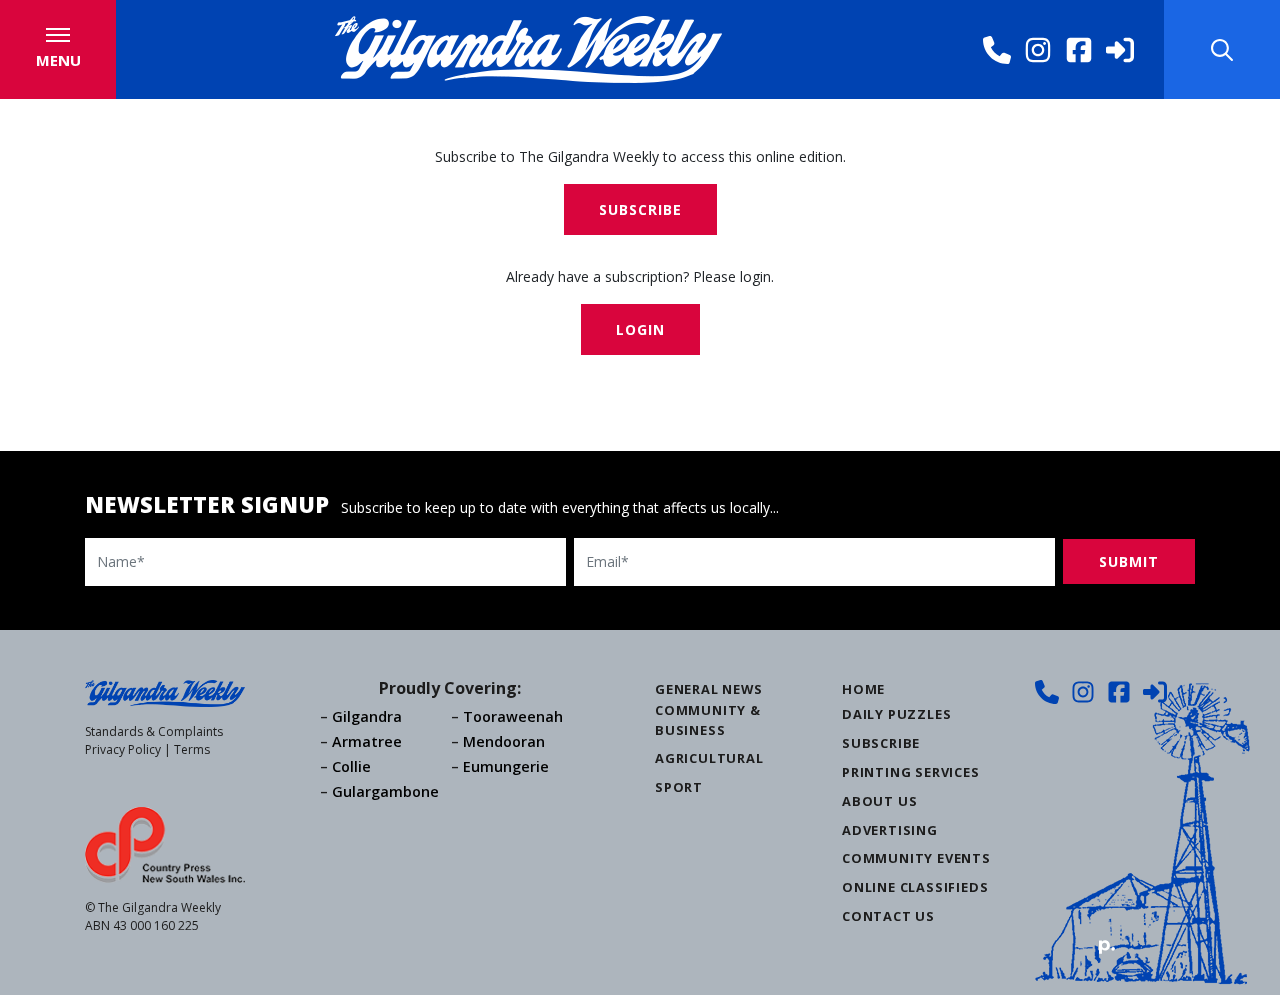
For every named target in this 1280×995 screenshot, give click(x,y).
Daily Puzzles (896, 714)
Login (640, 329)
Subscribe (640, 209)
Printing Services (911, 772)
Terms (192, 749)
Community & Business (708, 719)
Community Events (916, 858)
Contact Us (888, 916)
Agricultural (709, 758)
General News (709, 689)
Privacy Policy (123, 749)
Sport (679, 787)
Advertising (890, 830)
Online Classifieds (915, 887)
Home (863, 689)
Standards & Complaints (154, 731)
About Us (879, 801)
